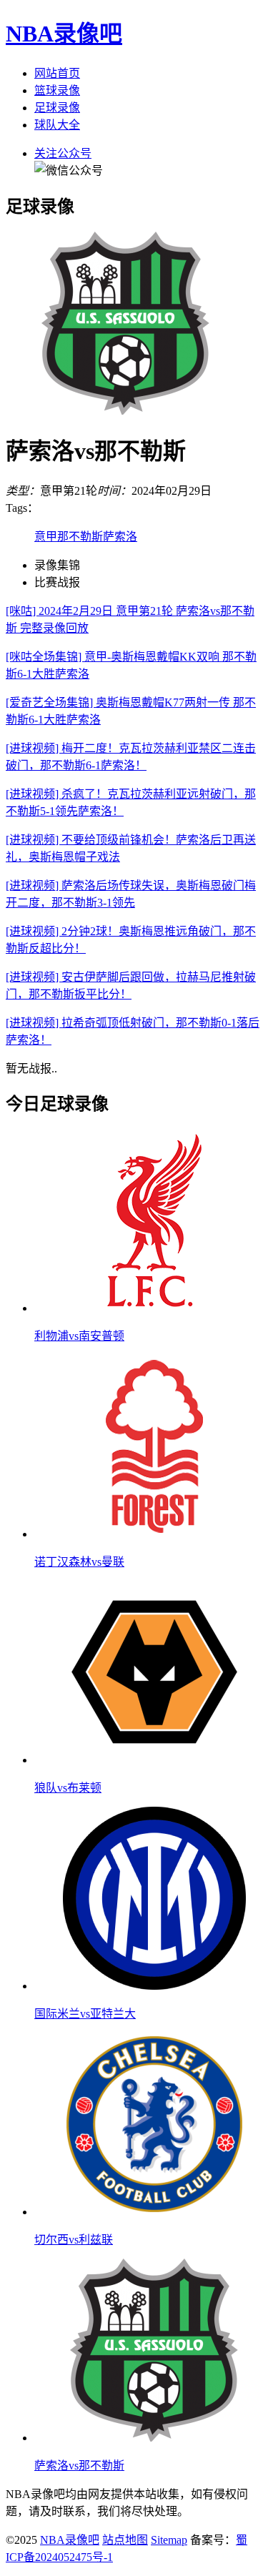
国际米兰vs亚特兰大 (85, 2014)
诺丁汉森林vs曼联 (79, 1562)
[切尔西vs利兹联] (154, 2212)
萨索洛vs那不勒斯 (79, 2466)
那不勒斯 (80, 537)
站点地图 (125, 2540)
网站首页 (57, 73)
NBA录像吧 (64, 34)
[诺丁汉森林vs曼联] (154, 1534)
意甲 (46, 537)
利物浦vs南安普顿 (79, 1336)
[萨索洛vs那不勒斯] (154, 2438)
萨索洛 (120, 537)
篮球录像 (57, 90)
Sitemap (169, 2540)
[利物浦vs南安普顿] (154, 1308)
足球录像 (57, 108)
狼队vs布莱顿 (68, 1788)
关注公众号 (63, 153)
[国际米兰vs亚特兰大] (154, 1986)
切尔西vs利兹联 (74, 2240)
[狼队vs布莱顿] (154, 1760)
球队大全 (57, 125)
